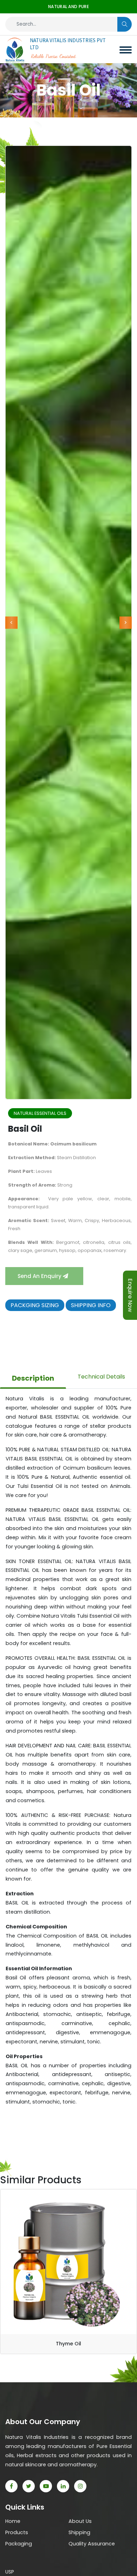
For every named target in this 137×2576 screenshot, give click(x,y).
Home (13, 2521)
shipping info (91, 1305)
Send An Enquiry (40, 1276)
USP (10, 2572)
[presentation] (11, 622)
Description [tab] (33, 1378)
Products (17, 2532)
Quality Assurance (92, 2544)
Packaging (19, 2544)
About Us (80, 2521)
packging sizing (35, 1305)
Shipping (79, 2532)
